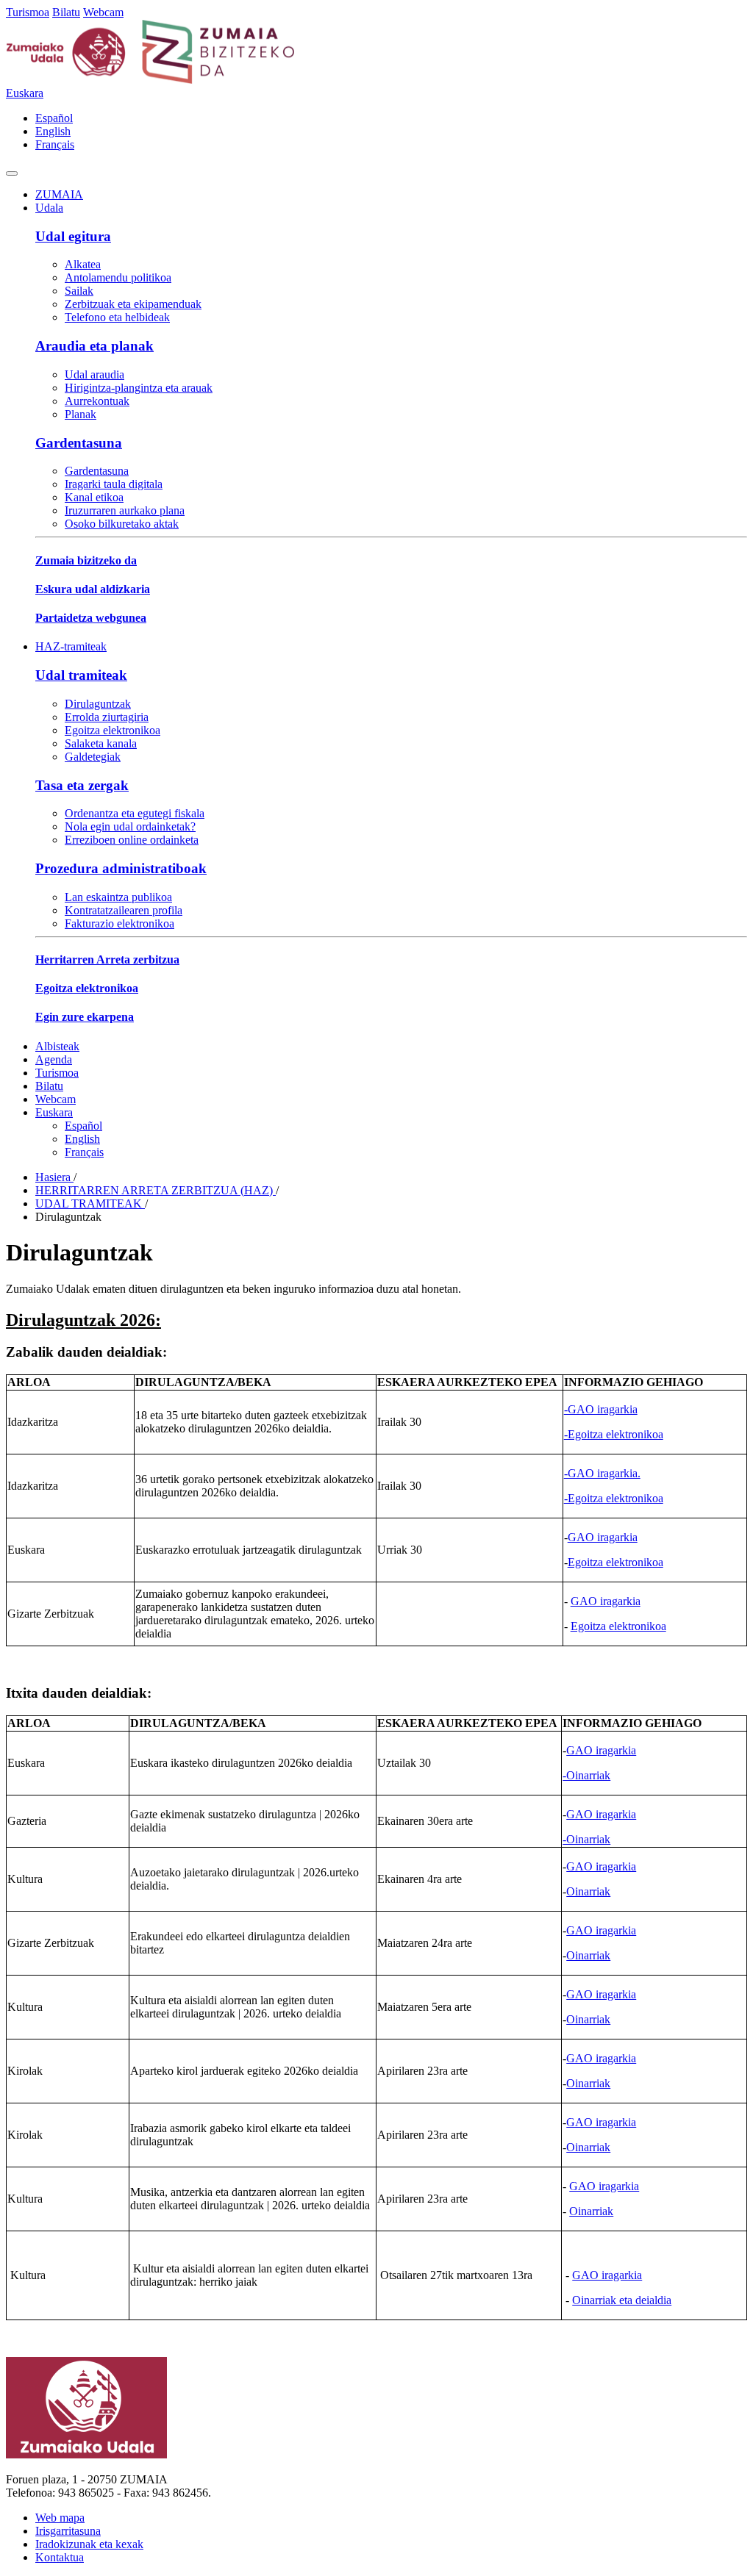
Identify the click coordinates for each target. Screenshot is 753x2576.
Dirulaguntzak (98, 704)
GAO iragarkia (603, 1537)
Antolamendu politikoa (118, 277)
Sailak (79, 291)
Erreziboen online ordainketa (132, 840)
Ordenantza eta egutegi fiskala (135, 813)
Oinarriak (588, 1891)
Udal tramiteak (81, 675)
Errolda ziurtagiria (107, 717)
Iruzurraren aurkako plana (125, 510)
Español (54, 118)
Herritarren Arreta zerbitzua (107, 959)
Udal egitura (73, 236)
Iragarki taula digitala (114, 484)
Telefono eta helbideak (117, 317)
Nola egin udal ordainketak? (130, 826)
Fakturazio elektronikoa (119, 923)
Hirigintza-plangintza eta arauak (139, 388)
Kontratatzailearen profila (124, 910)
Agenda (54, 1059)
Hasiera (54, 1177)
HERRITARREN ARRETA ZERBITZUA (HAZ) (156, 1190)
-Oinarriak (586, 1775)
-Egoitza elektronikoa (614, 1434)
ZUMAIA (59, 194)
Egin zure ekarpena (85, 1017)
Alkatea (83, 264)
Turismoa (28, 12)
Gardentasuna (79, 443)
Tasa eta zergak (82, 785)
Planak (81, 414)
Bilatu (66, 12)
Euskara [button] (25, 93)
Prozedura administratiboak (121, 868)
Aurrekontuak (97, 401)
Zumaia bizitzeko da (86, 560)
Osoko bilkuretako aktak (122, 524)
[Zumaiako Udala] (151, 80)
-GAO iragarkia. (602, 1473)
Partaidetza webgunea (91, 618)
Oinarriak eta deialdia (622, 2300)
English (53, 131)
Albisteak (57, 1046)
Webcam (103, 12)
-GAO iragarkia (601, 1409)
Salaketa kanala (101, 743)
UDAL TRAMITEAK (90, 1203)
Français (55, 144)
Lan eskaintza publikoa (118, 897)
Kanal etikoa (94, 497)
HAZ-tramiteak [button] (71, 646)
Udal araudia (94, 374)
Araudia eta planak (94, 346)
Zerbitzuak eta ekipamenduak (133, 304)
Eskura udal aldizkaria (93, 589)
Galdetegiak (93, 757)
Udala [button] (49, 208)
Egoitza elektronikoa (113, 730)
